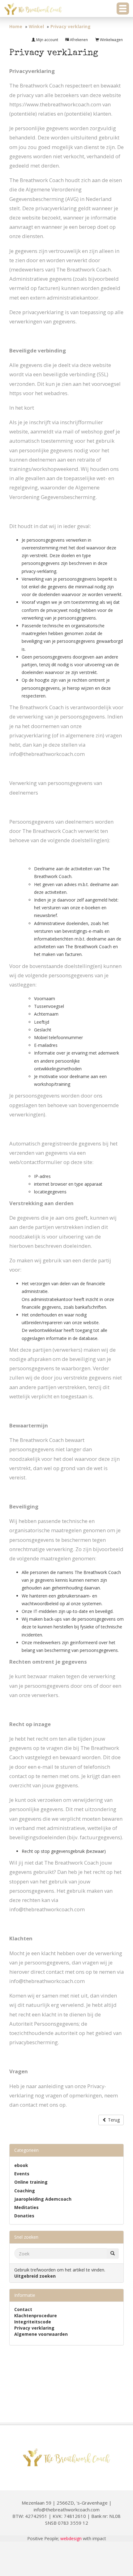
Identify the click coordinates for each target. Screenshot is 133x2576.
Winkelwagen (111, 40)
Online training (31, 2182)
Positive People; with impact (67, 2538)
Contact (23, 2309)
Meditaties (26, 2207)
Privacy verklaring (34, 2328)
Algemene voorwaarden (41, 2334)
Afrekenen (78, 40)
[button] (123, 9)
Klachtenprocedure (36, 2316)
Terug (113, 2120)
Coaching (25, 2191)
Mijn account (47, 40)
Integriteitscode (33, 2322)
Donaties (24, 2216)
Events (22, 2174)
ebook (21, 2165)
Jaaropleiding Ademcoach (43, 2199)
